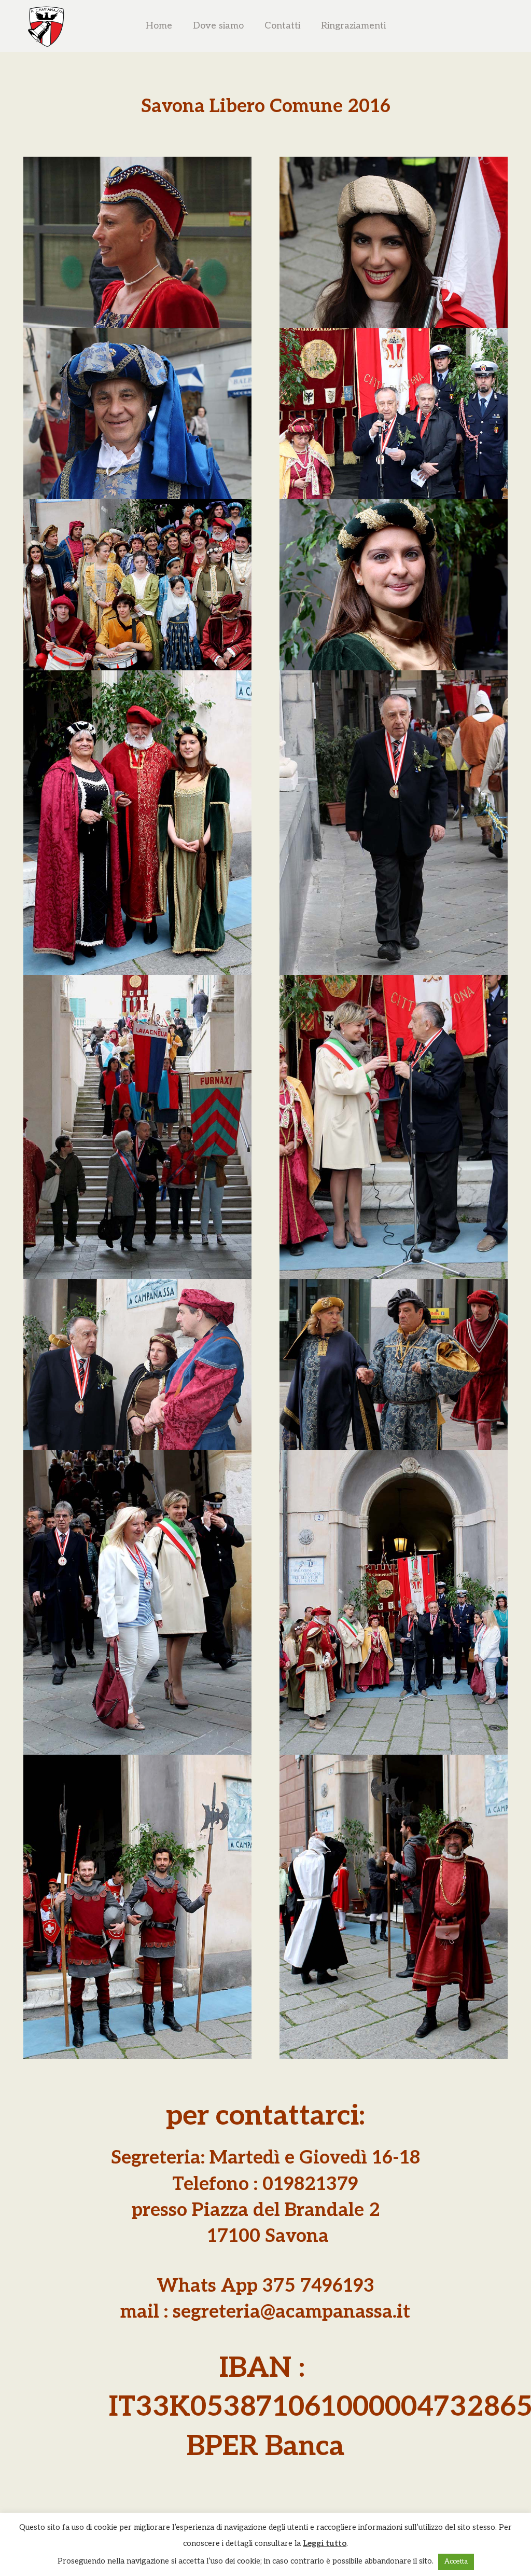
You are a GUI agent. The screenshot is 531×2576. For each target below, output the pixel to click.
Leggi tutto (325, 2543)
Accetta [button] (456, 2561)
